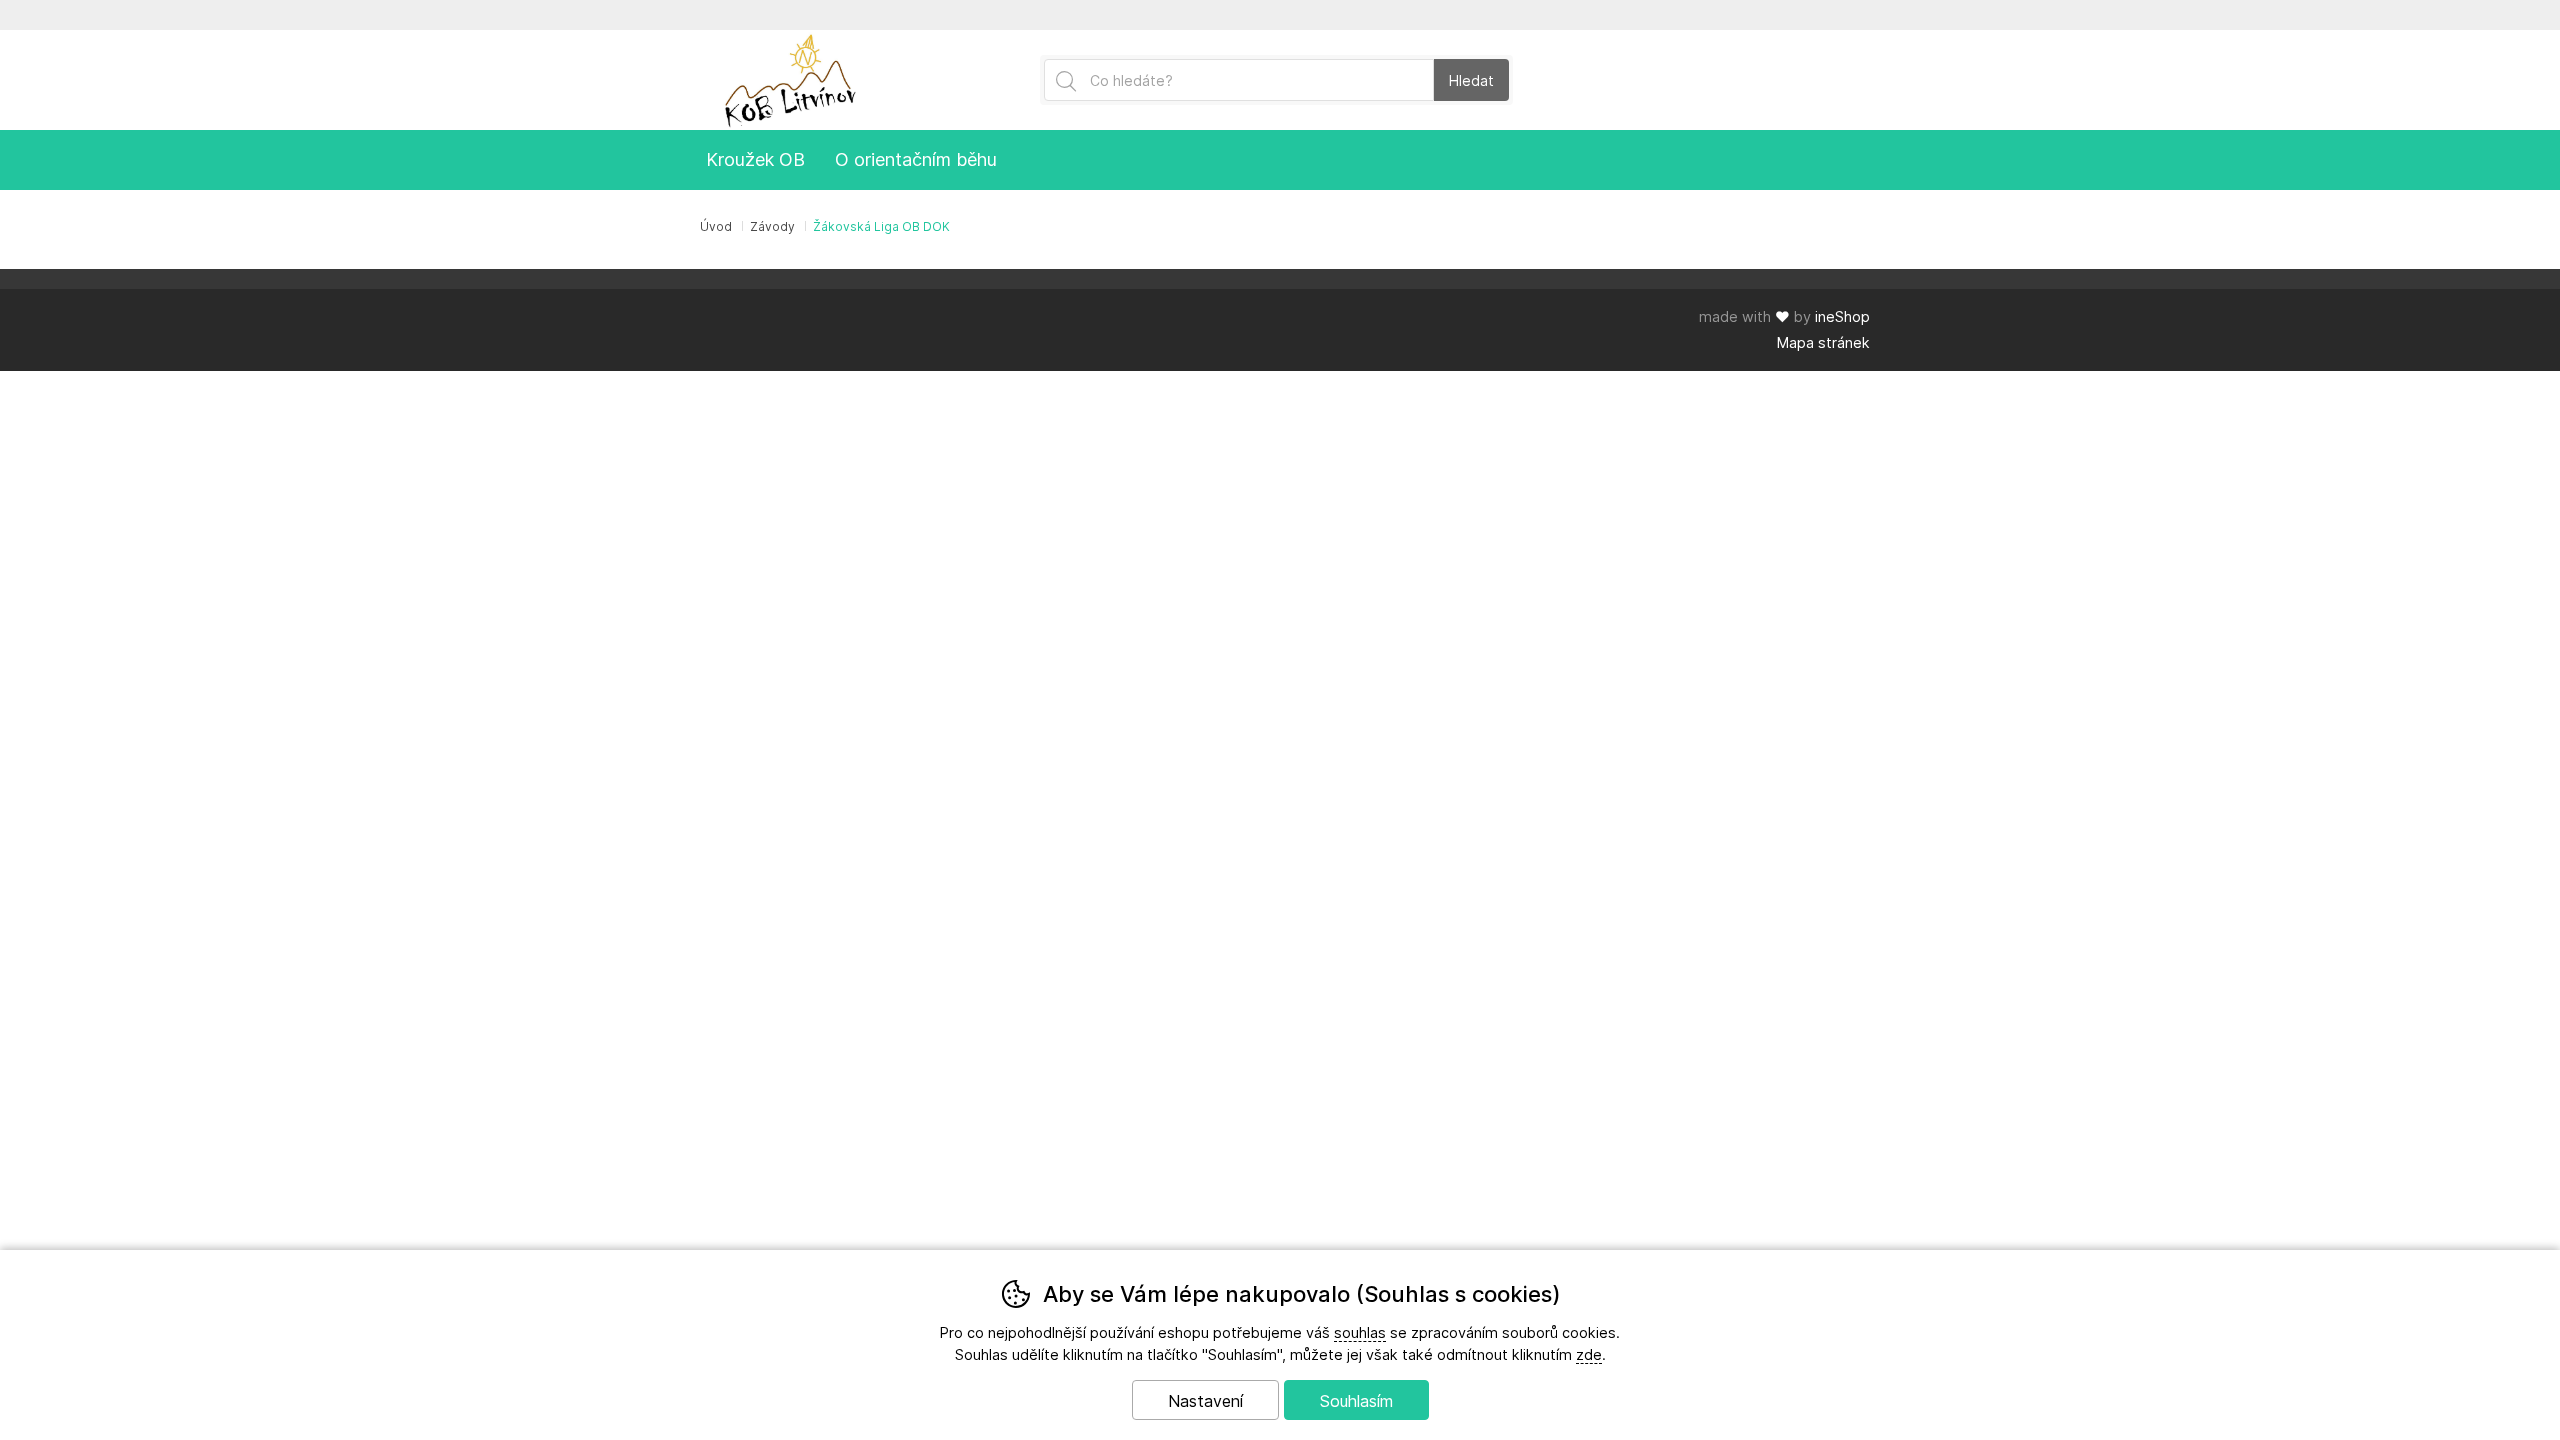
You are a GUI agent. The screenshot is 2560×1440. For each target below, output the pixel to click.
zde (1589, 1354)
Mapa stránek (1823, 342)
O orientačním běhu (916, 159)
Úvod (716, 226)
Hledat (1471, 80)
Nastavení (1205, 1401)
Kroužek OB (755, 159)
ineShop (1842, 316)
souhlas (1360, 1332)
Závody (772, 226)
